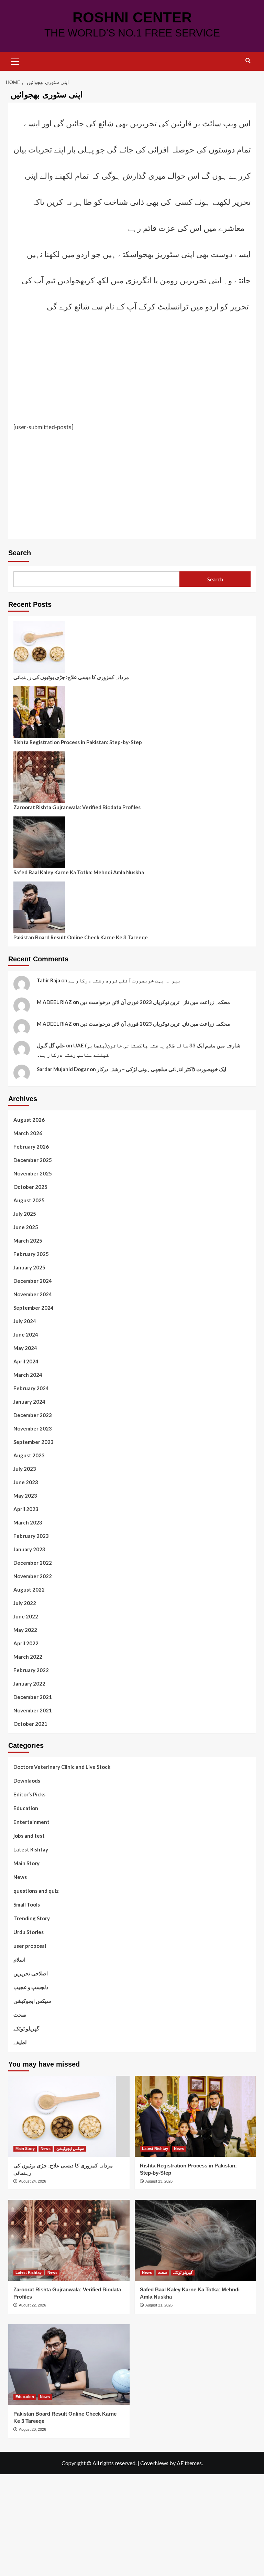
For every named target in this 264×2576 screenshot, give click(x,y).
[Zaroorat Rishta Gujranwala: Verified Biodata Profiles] (69, 2240)
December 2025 (33, 1160)
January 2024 (29, 1402)
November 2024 (33, 1294)
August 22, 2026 (32, 2305)
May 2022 (25, 1630)
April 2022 (26, 1643)
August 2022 (29, 1590)
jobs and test (29, 1836)
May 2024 (25, 1348)
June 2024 (26, 1334)
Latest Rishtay (31, 1849)
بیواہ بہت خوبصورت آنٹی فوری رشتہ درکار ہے (125, 980)
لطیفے (20, 2042)
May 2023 (25, 1496)
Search (20, 553)
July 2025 (25, 1214)
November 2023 (33, 1428)
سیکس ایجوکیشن (32, 2001)
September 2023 (34, 1442)
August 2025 (29, 1200)
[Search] (248, 61)
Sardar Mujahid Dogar (63, 1069)
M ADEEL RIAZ (54, 1002)
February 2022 (31, 1670)
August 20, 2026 (32, 2429)
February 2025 (31, 1254)
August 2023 (29, 1455)
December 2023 (33, 1415)
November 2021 (33, 1710)
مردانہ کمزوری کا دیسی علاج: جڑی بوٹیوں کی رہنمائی (71, 677)
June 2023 (26, 1482)
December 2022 (33, 1563)
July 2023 (25, 1469)
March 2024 (28, 1375)
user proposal (30, 1946)
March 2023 (28, 1522)
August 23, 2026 (159, 2181)
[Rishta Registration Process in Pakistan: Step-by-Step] (195, 2116)
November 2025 (33, 1173)
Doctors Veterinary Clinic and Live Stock (62, 1767)
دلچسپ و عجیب (31, 1987)
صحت (20, 2015)
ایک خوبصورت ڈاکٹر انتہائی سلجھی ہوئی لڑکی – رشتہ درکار (162, 1069)
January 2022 (29, 1683)
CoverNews (154, 2463)
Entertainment (31, 1822)
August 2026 (29, 1120)
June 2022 (26, 1616)
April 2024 (26, 1361)
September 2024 (34, 1308)
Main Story (26, 1863)
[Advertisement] (132, 371)
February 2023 (31, 1536)
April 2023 (26, 1509)
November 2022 (33, 1576)
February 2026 (31, 1147)
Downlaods (27, 1781)
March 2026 (28, 1133)
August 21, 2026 (159, 2305)
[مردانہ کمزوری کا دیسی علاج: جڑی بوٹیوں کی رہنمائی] (69, 2116)
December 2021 (33, 1697)
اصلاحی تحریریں (31, 1973)
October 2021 (30, 1724)
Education (26, 1808)
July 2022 (25, 1603)
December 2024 (33, 1281)
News (20, 1877)
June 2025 (26, 1227)
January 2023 (29, 1549)
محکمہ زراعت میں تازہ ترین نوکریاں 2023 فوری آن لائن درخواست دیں (155, 1002)
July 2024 (25, 1321)
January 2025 (29, 1267)
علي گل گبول (51, 1045)
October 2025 (30, 1187)
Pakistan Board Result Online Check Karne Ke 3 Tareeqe (81, 937)
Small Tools (27, 1904)
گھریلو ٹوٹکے (26, 2028)
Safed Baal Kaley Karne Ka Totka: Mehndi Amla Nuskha (79, 872)
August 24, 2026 (32, 2181)
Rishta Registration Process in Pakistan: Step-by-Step (78, 742)
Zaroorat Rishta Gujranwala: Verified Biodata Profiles (77, 807)
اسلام (19, 1960)
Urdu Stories (29, 1932)
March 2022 (28, 1657)
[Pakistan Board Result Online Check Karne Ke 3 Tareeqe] (69, 2364)
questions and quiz (36, 1891)
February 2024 (31, 1388)
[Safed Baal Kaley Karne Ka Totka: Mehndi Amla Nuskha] (195, 2240)
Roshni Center (132, 17)
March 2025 (28, 1241)
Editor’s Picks (29, 1794)
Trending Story (32, 1918)
